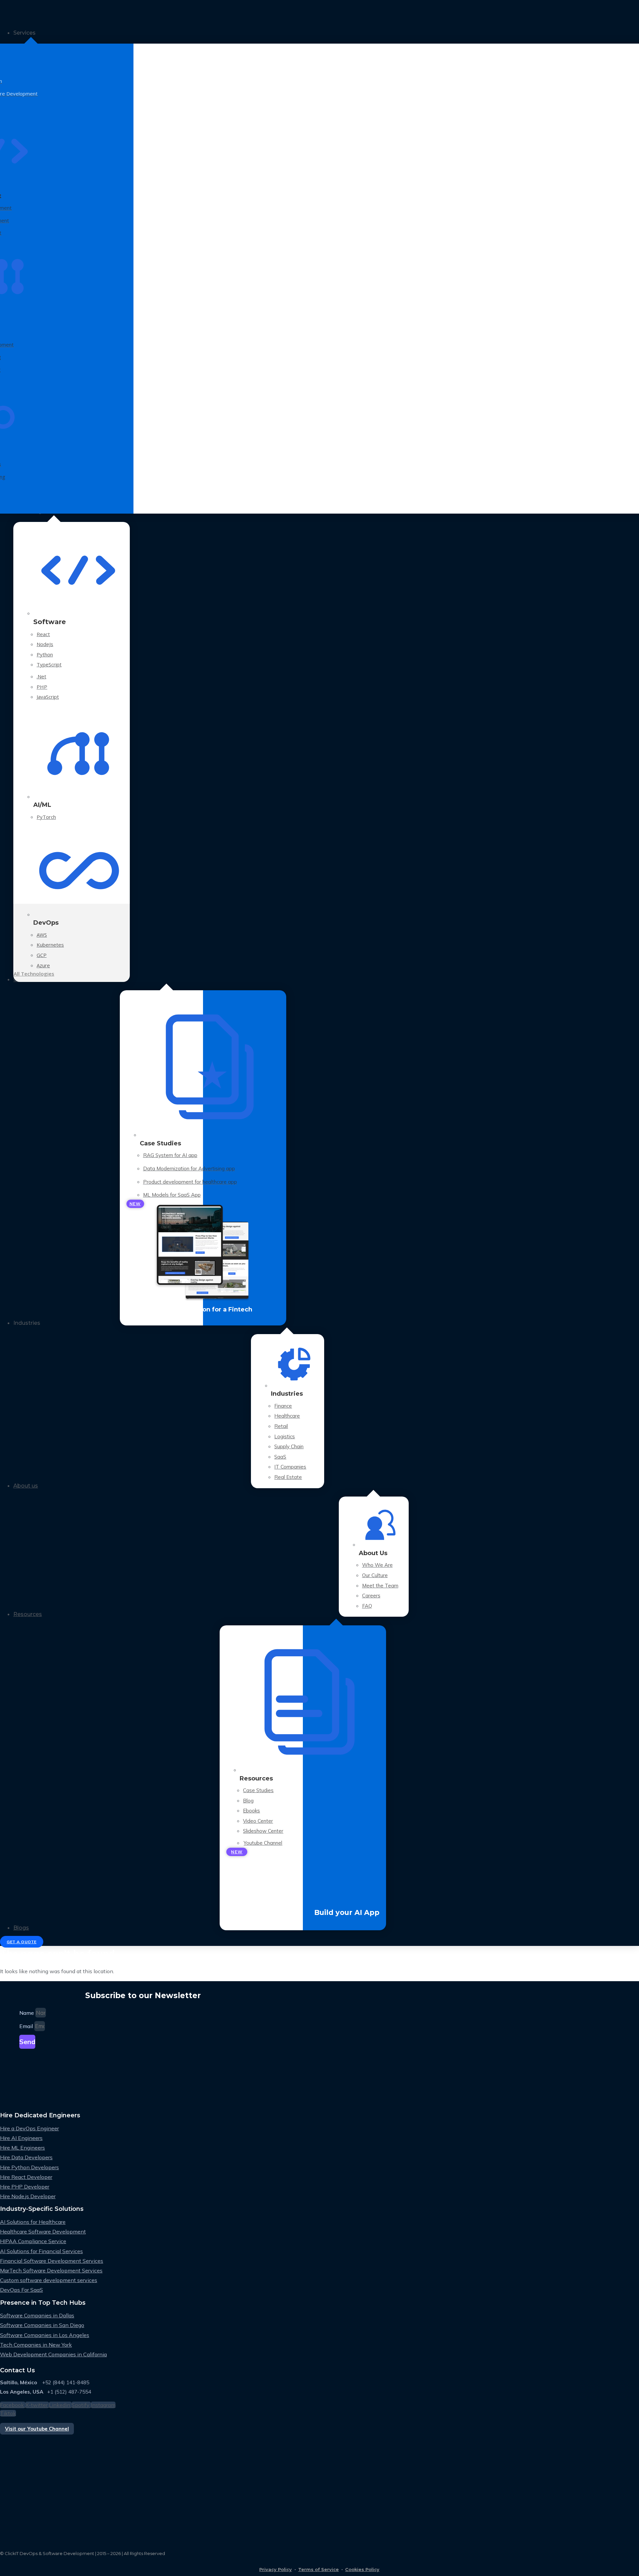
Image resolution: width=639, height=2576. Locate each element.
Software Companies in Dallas (37, 2315)
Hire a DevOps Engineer (29, 2128)
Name (27, 2013)
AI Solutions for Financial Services (41, 2251)
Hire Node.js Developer (28, 2196)
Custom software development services (49, 2280)
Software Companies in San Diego (42, 2325)
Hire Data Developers (26, 2157)
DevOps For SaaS (21, 2290)
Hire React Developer (26, 2177)
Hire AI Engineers (21, 2138)
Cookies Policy (362, 2569)
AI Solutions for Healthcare (33, 2222)
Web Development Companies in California (53, 2354)
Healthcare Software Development (43, 2231)
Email (27, 2026)
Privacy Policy (276, 2569)
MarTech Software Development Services (51, 2270)
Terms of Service (319, 2569)
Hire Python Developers (29, 2167)
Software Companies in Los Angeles (45, 2335)
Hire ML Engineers (22, 2148)
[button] (326, 33)
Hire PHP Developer (25, 2187)
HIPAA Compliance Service (33, 2241)
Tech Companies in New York (36, 2345)
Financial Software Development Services (52, 2261)
